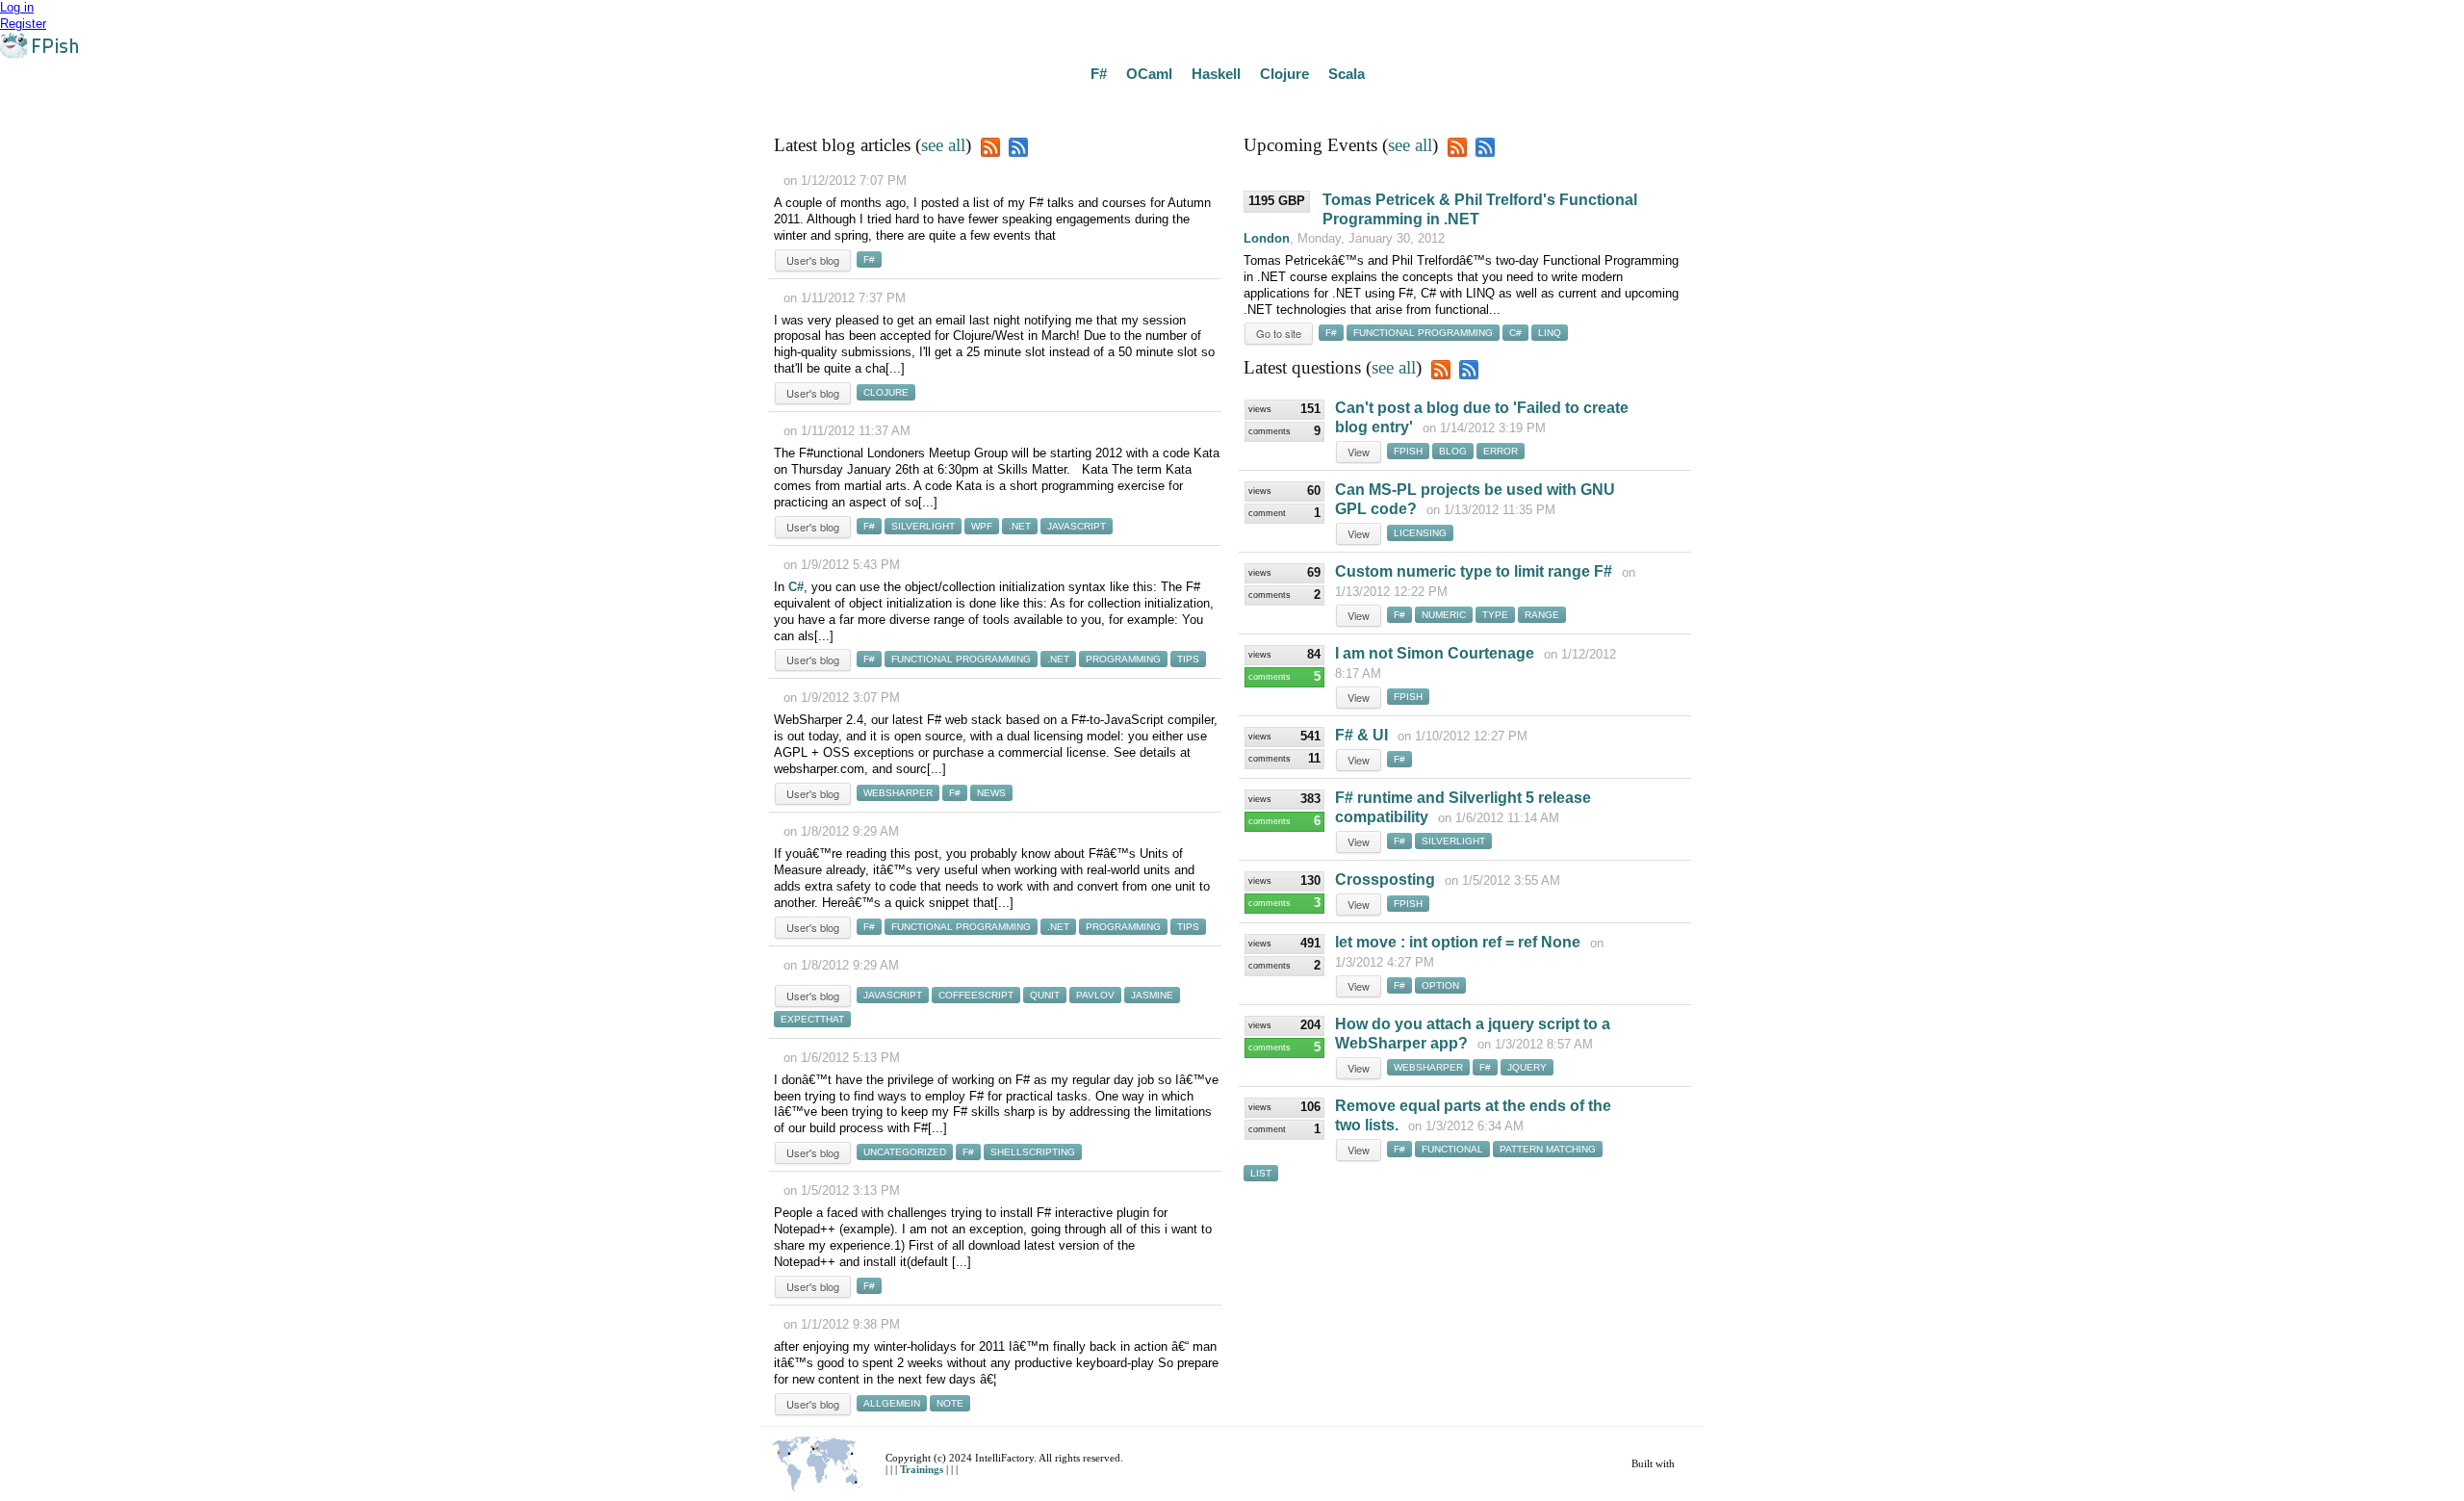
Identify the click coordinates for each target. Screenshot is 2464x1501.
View (1359, 452)
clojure (886, 392)
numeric (1444, 615)
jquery (1527, 1067)
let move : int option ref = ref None (1458, 942)
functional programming (961, 659)
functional (1452, 1149)
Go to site (1279, 333)
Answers (86, 103)
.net (1020, 526)
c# (1515, 333)
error (1501, 451)
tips (1188, 659)
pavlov (1095, 995)
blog (1453, 451)
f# (869, 259)
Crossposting (1385, 880)
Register (23, 24)
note (950, 1403)
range (1542, 615)
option (1440, 985)
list (1261, 1173)
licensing (1420, 533)
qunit (1045, 995)
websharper (898, 793)
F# (1099, 74)
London (1267, 238)
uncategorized (905, 1152)
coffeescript (976, 995)
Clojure (1284, 74)
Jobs (381, 103)
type (1495, 615)
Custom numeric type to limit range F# (1474, 571)
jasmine (1152, 995)
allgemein (892, 1403)
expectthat (812, 1019)
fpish (1408, 451)
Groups (275, 103)
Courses (211, 103)
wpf (982, 526)
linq (1550, 333)
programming (1123, 659)
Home (26, 103)
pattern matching (1548, 1149)
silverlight (923, 526)
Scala (1347, 74)
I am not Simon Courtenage (1435, 653)
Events (149, 103)
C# (796, 587)
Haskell (1216, 74)
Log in (17, 7)
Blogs (332, 103)
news (991, 793)
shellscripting (1033, 1152)
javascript (1077, 526)
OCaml (1149, 74)
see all (943, 145)
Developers (446, 103)
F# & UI (1361, 735)
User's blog (813, 260)
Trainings (923, 1469)
